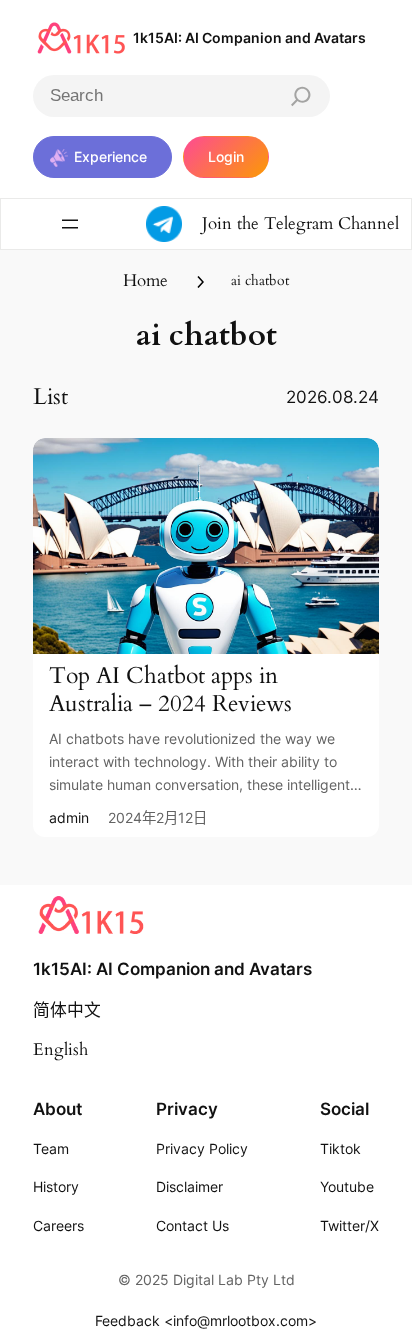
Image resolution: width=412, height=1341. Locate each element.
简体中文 (67, 1010)
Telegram (301, 223)
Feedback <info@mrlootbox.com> (206, 1320)
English (60, 1049)
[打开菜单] (70, 224)
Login (226, 156)
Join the (233, 223)
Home (145, 280)
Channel (368, 223)
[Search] (301, 96)
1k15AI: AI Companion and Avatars (249, 37)
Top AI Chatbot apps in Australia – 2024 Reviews (170, 689)
